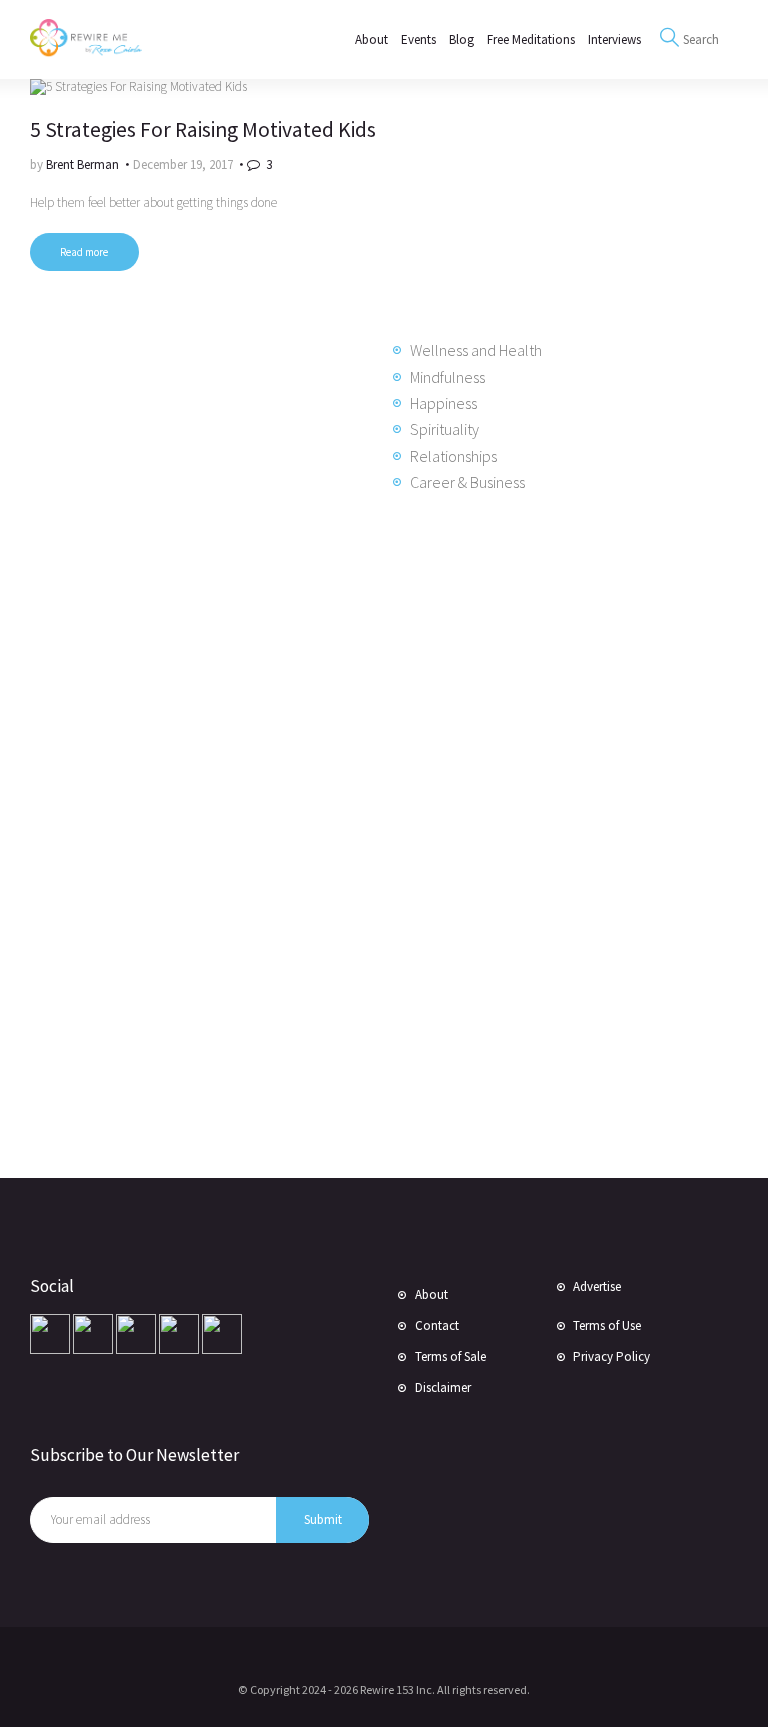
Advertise (597, 1286)
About (431, 1294)
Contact (437, 1325)
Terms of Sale (450, 1356)
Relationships (453, 456)
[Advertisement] (190, 833)
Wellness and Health (476, 350)
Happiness (443, 403)
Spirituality (444, 429)
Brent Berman (84, 164)
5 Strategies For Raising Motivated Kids (203, 129)
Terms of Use (607, 1325)
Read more (84, 252)
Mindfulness (447, 377)
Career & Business (467, 482)
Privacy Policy (611, 1356)
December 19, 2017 (183, 164)
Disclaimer (443, 1387)
